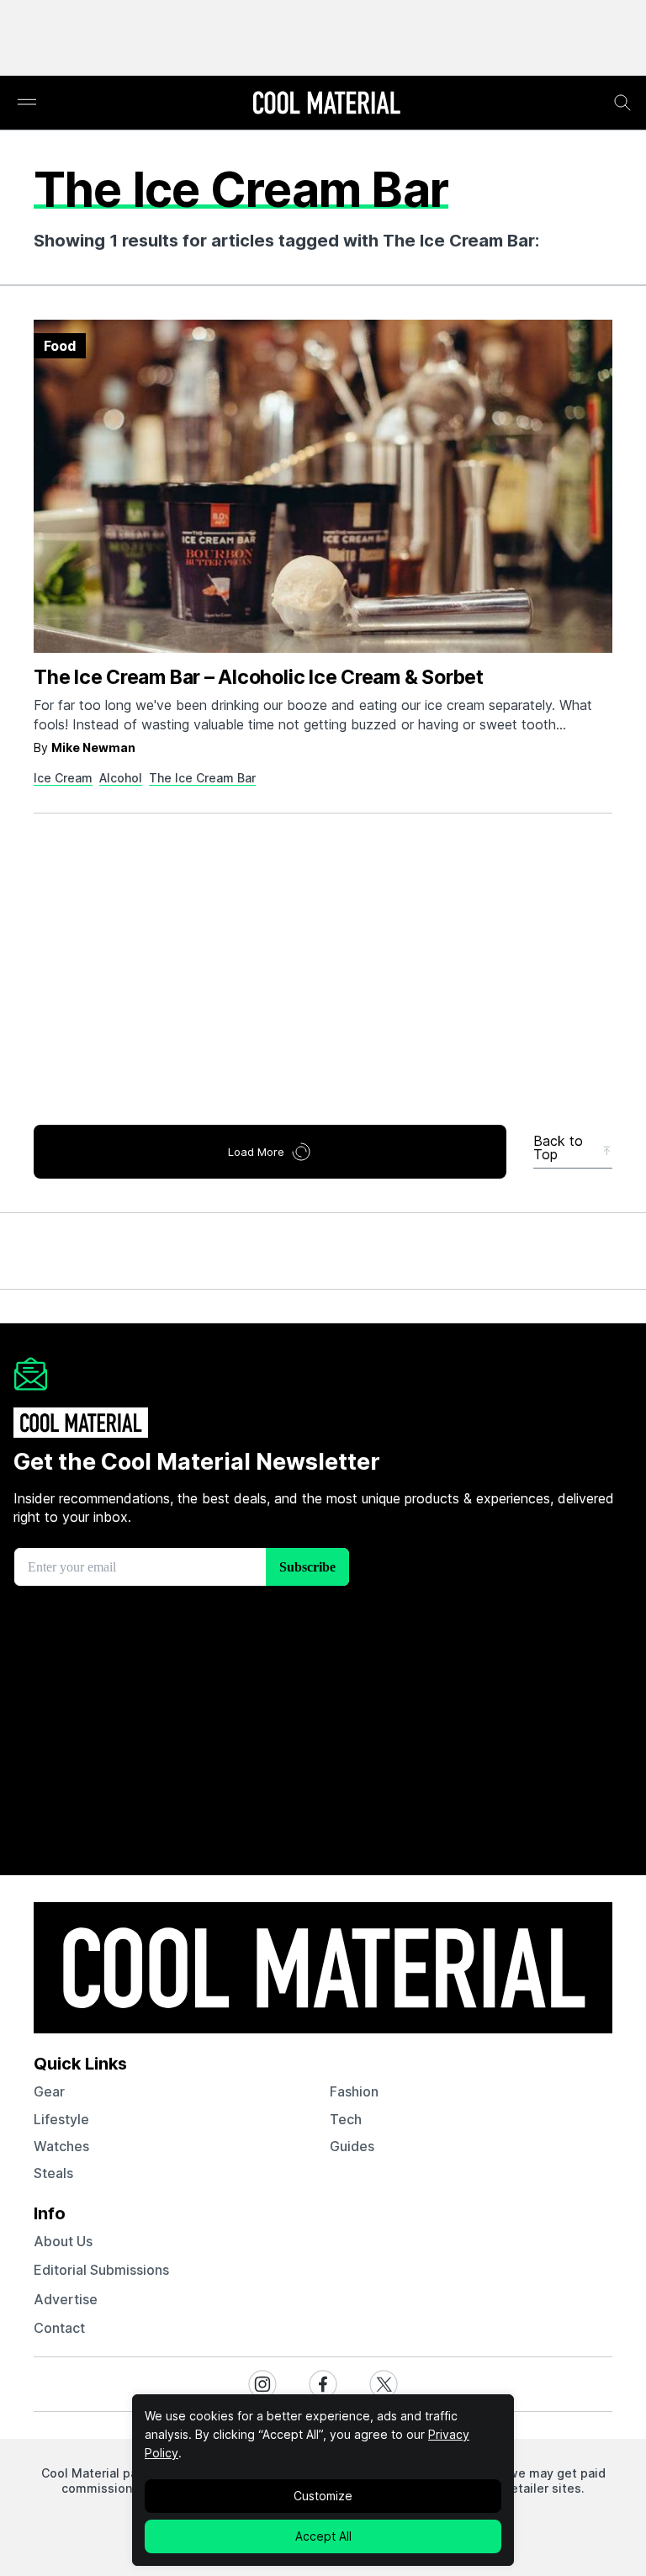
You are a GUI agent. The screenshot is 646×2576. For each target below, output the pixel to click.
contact (59, 2328)
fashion (354, 2091)
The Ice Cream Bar (202, 778)
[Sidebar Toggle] (27, 103)
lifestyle (61, 2119)
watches (61, 2146)
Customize (323, 2496)
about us (63, 2241)
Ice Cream (63, 778)
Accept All (323, 2536)
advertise (66, 2299)
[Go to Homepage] (326, 104)
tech (346, 2119)
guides (352, 2146)
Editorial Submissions (101, 2270)
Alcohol (121, 778)
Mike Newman (93, 747)
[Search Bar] (622, 103)
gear (49, 2091)
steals (53, 2173)
